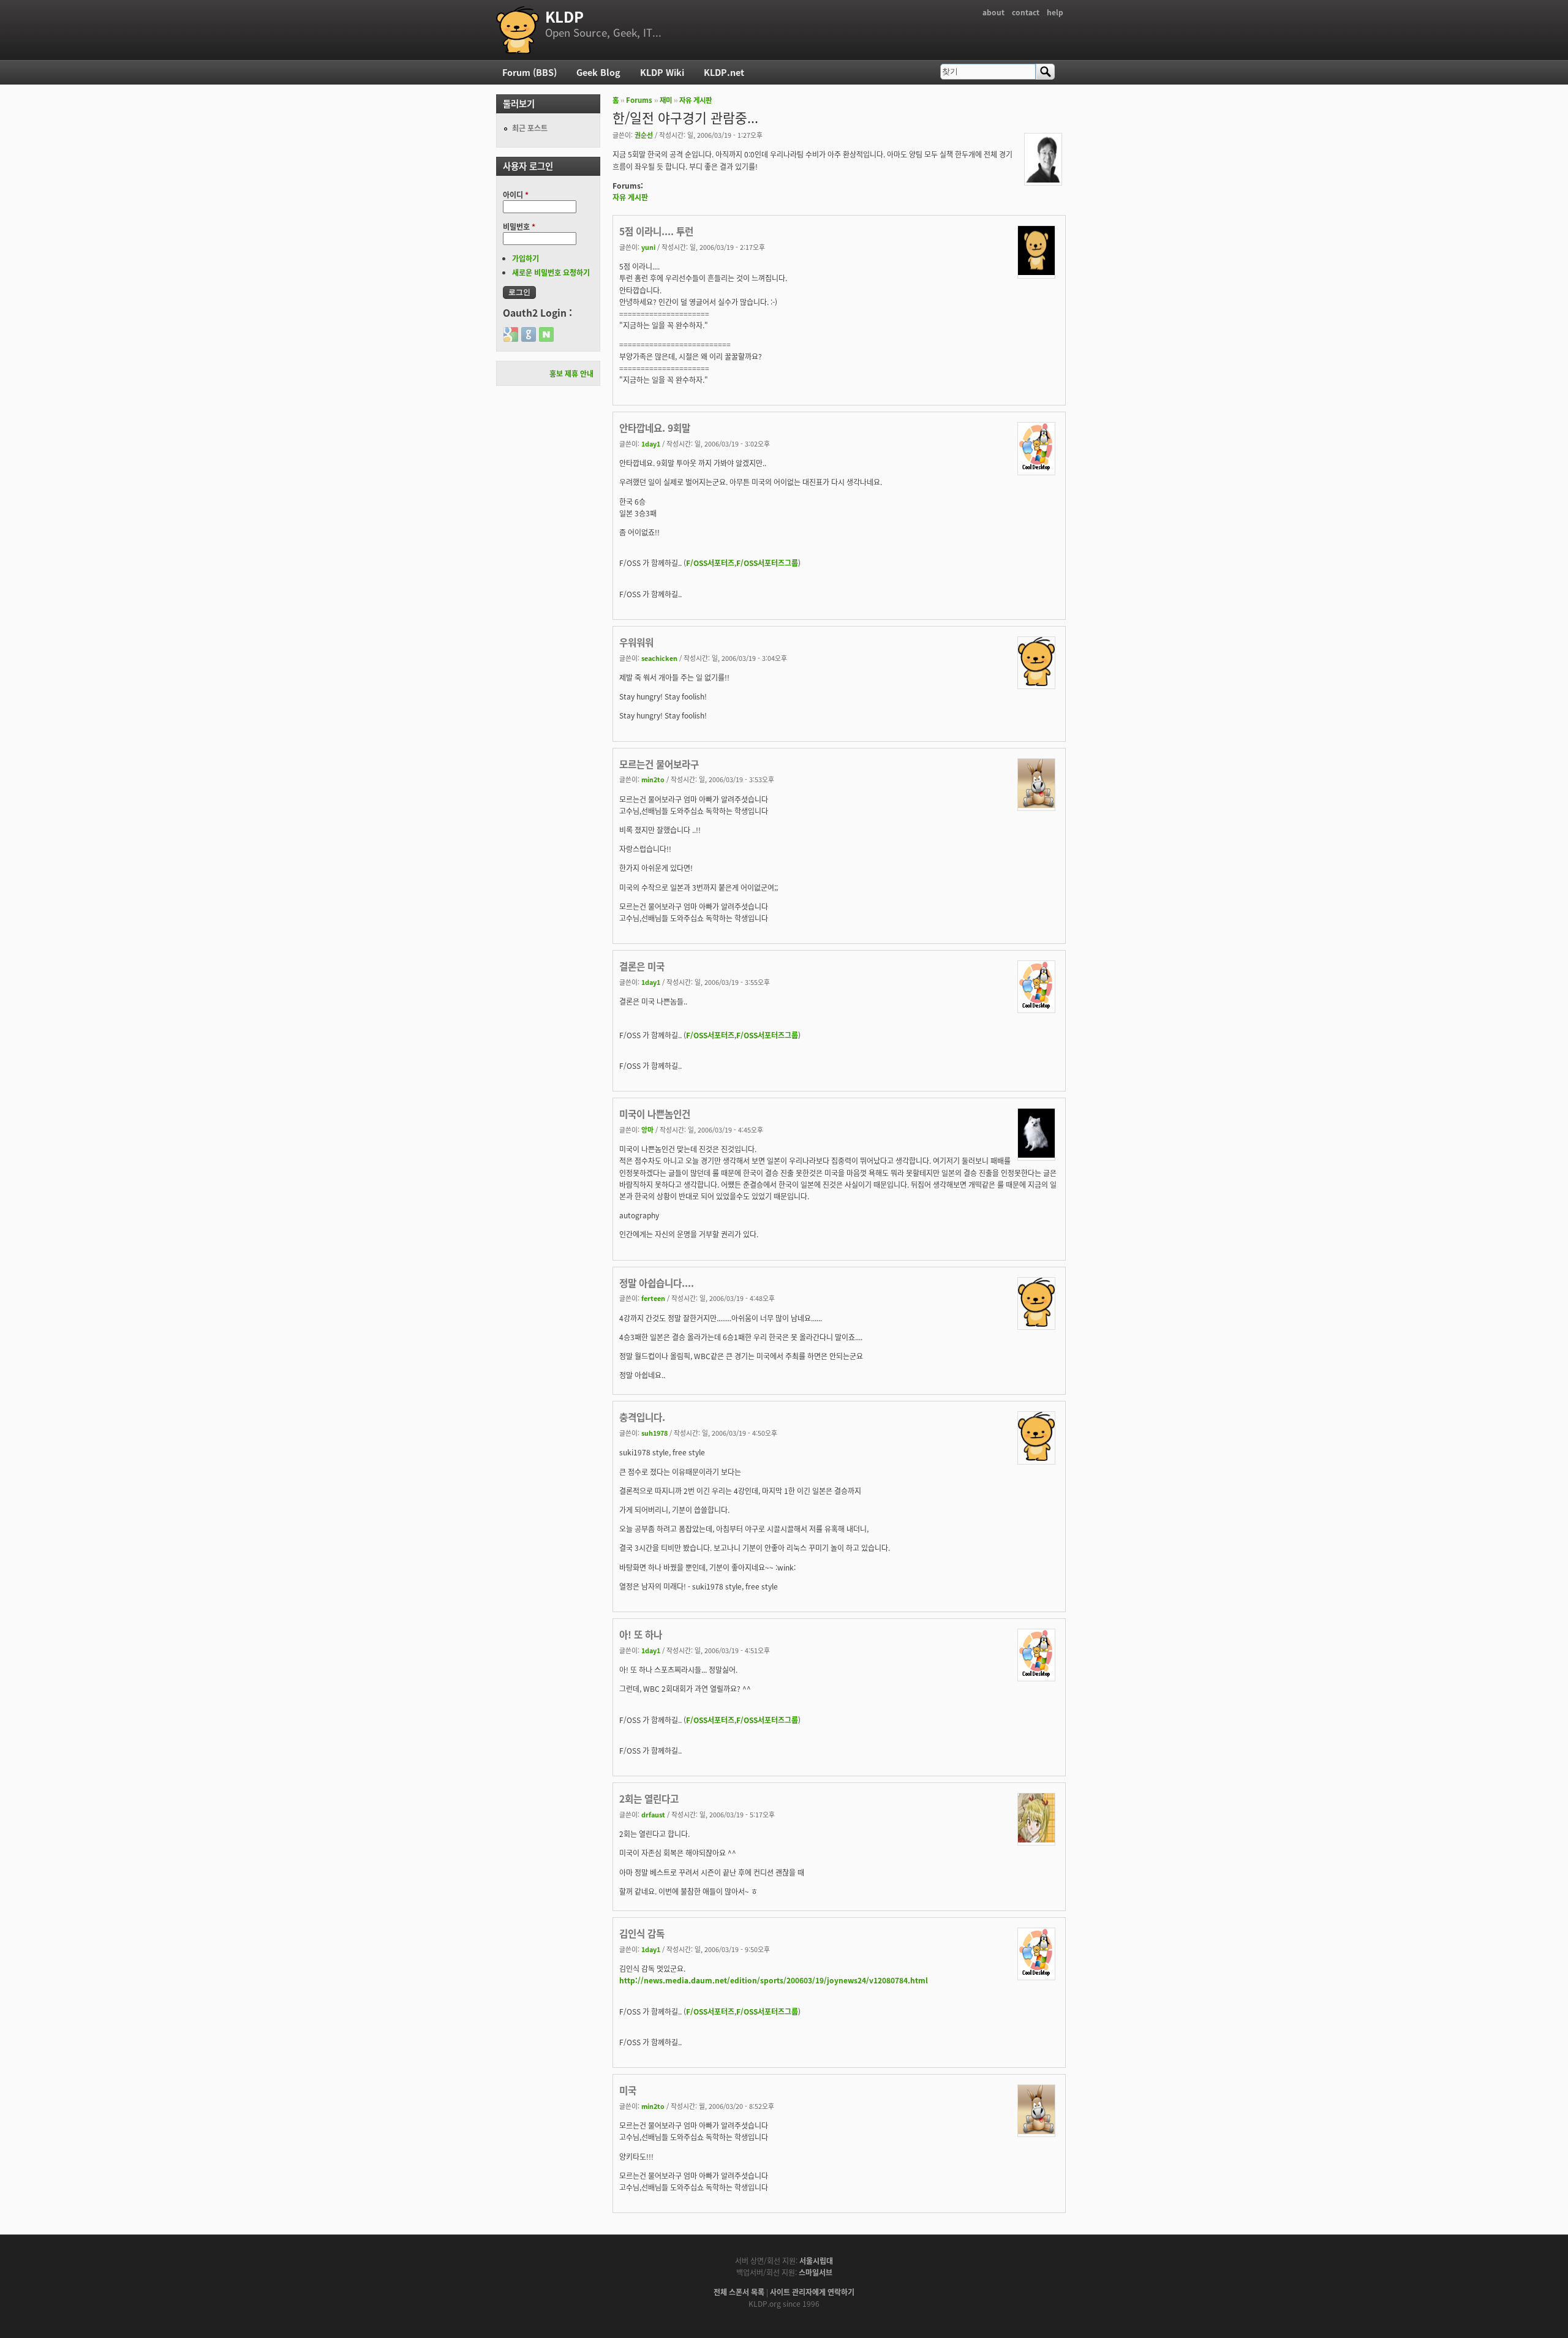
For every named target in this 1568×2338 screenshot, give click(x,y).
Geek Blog (598, 72)
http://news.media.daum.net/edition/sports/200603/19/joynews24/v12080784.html (774, 1980)
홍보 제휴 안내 (571, 373)
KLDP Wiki (662, 72)
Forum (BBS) (530, 72)
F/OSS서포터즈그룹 (767, 563)
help (1055, 12)
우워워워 (636, 642)
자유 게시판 (695, 100)
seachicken (659, 658)
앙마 (647, 1129)
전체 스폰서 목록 (739, 2292)
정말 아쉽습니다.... (657, 1283)
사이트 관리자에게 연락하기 (812, 2292)
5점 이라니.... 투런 (656, 231)
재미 (666, 100)
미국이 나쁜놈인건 (655, 1114)
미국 (628, 2090)
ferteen (653, 1298)
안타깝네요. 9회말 (655, 428)
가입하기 (526, 258)
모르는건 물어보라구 (659, 764)
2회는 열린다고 (649, 1798)
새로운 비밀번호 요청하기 (551, 272)
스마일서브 (816, 2272)
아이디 (516, 194)
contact (1026, 12)
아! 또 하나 (641, 1634)
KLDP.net (724, 72)
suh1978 (654, 1433)
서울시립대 (816, 2261)
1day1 (651, 443)
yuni (648, 247)
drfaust (653, 1814)
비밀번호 (519, 226)
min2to (653, 779)
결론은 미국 (642, 966)
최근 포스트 (530, 128)
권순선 (644, 135)
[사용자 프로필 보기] (1043, 179)
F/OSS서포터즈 (710, 563)
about (993, 12)
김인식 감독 (642, 1933)
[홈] (518, 30)
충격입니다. (642, 1417)
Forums (639, 100)
